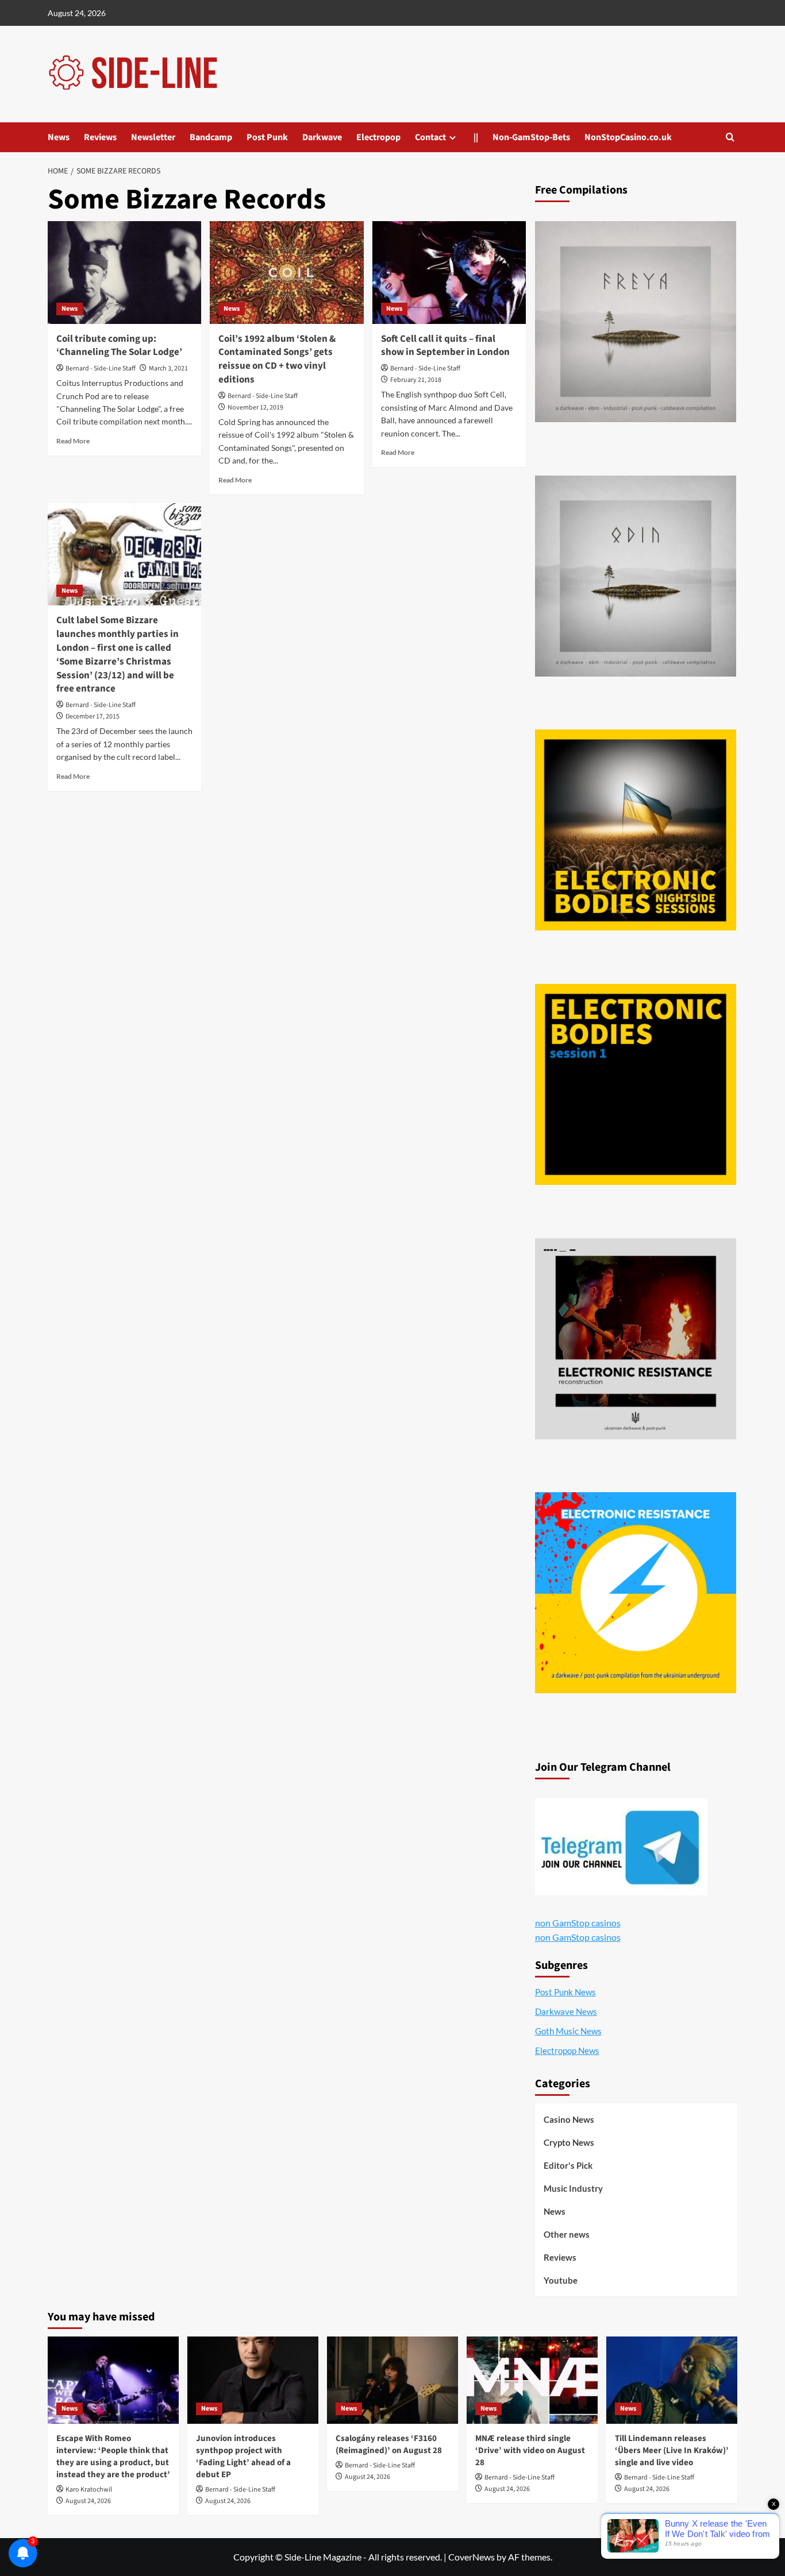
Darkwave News (566, 2011)
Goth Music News (568, 2031)
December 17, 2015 (93, 717)
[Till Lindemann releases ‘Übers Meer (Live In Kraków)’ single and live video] (672, 2380)
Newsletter (153, 137)
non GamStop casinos (578, 1923)
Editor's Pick (568, 2165)
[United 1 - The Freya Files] (636, 322)
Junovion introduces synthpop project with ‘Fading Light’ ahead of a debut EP (243, 2457)
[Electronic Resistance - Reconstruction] (636, 1339)
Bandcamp (211, 137)
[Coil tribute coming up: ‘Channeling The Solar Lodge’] (124, 272)
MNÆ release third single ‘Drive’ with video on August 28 (530, 2451)
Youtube (561, 2280)
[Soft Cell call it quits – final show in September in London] (449, 272)
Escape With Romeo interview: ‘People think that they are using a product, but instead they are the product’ (113, 2457)
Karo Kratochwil (89, 2490)
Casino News (569, 2119)
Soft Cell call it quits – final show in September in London (445, 346)
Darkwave (322, 137)
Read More (73, 441)
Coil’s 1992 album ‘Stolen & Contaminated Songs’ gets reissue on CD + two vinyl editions (277, 359)
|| (476, 137)
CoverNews (472, 2557)
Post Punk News (565, 1992)
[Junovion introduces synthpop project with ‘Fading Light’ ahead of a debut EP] (253, 2380)
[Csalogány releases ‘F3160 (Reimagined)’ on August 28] (392, 2380)
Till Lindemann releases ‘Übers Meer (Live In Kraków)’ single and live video (672, 2451)
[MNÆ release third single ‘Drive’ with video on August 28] (532, 2380)
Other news (567, 2234)
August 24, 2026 (88, 2501)
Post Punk (267, 137)
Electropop (378, 137)
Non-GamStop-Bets (531, 137)
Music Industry (573, 2188)
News (59, 137)
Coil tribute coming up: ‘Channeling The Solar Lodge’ (119, 346)
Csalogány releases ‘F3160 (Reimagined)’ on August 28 (389, 2444)
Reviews (100, 137)
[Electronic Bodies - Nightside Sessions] (636, 830)
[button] (730, 137)
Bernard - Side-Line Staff (101, 368)
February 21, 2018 (416, 380)
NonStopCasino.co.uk (628, 137)
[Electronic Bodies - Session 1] (636, 1084)
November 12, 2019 (255, 408)
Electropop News (567, 2050)
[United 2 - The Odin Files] (636, 576)
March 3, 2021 (168, 368)
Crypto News (569, 2142)
